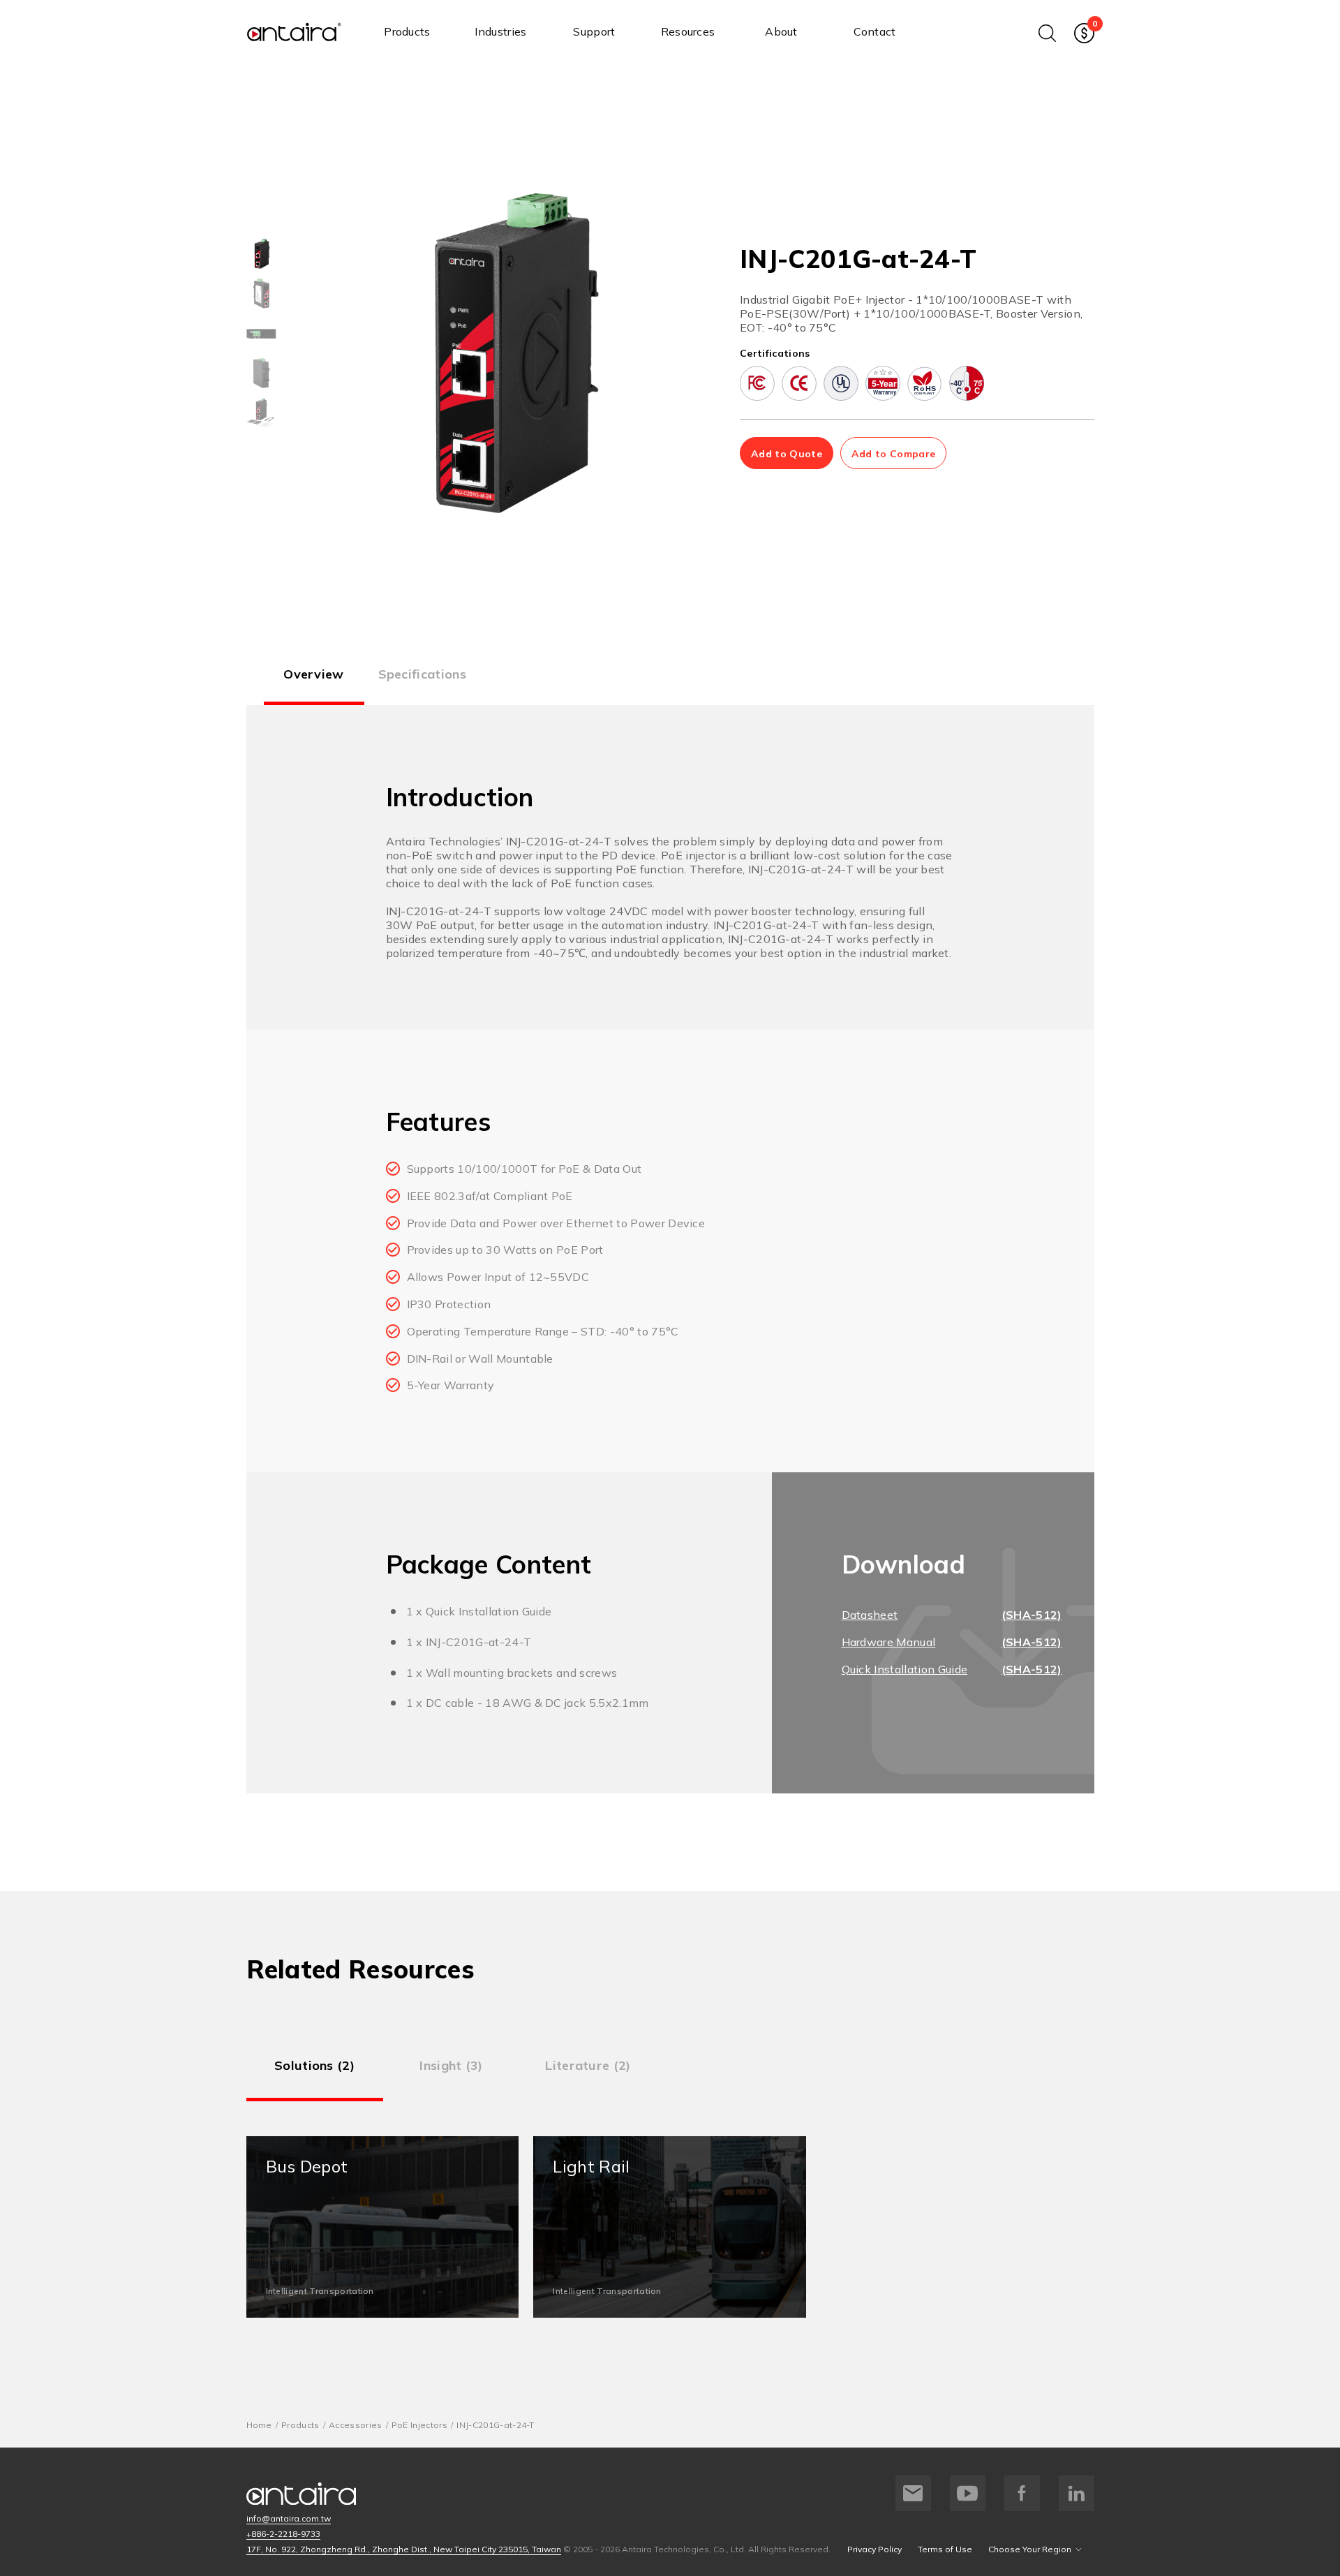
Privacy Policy (874, 2549)
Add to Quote (787, 454)
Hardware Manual (889, 1642)
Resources (688, 31)
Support (594, 31)
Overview (314, 674)
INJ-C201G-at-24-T (495, 2425)
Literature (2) (588, 2065)
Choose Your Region (1030, 2549)
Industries (500, 31)
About (781, 31)
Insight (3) (451, 2065)
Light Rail (670, 2227)
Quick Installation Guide (905, 1669)
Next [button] (680, 353)
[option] (261, 254)
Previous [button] (336, 353)
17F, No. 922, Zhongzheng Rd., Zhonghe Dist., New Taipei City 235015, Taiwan (404, 2549)
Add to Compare (893, 454)
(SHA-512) (1032, 1615)
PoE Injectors (419, 2425)
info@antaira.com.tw (289, 2518)
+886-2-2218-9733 (283, 2534)
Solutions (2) (314, 2065)
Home (259, 2425)
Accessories (356, 2425)
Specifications (422, 674)
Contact (874, 31)
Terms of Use (945, 2549)
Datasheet (870, 1615)
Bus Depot (383, 2227)
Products (407, 31)
